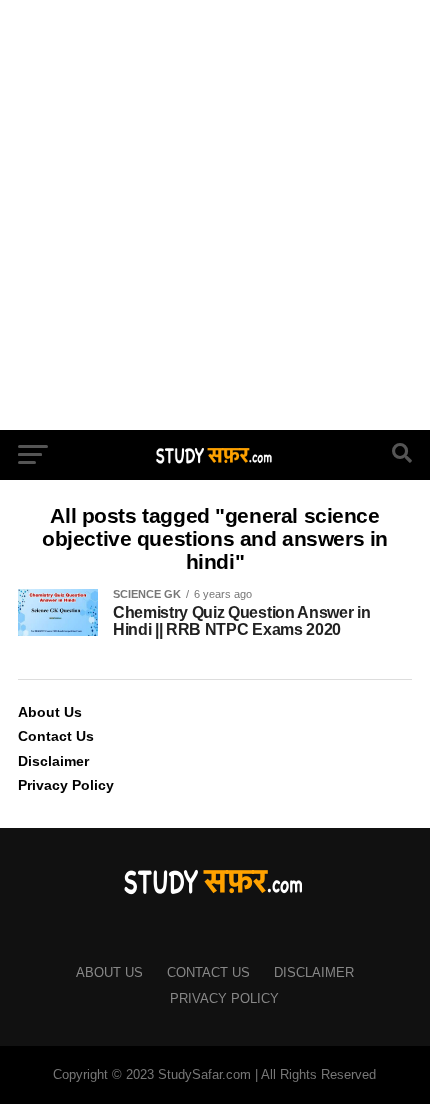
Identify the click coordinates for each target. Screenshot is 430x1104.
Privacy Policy (66, 785)
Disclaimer (53, 761)
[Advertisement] (215, 215)
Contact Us (56, 736)
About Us (50, 712)
